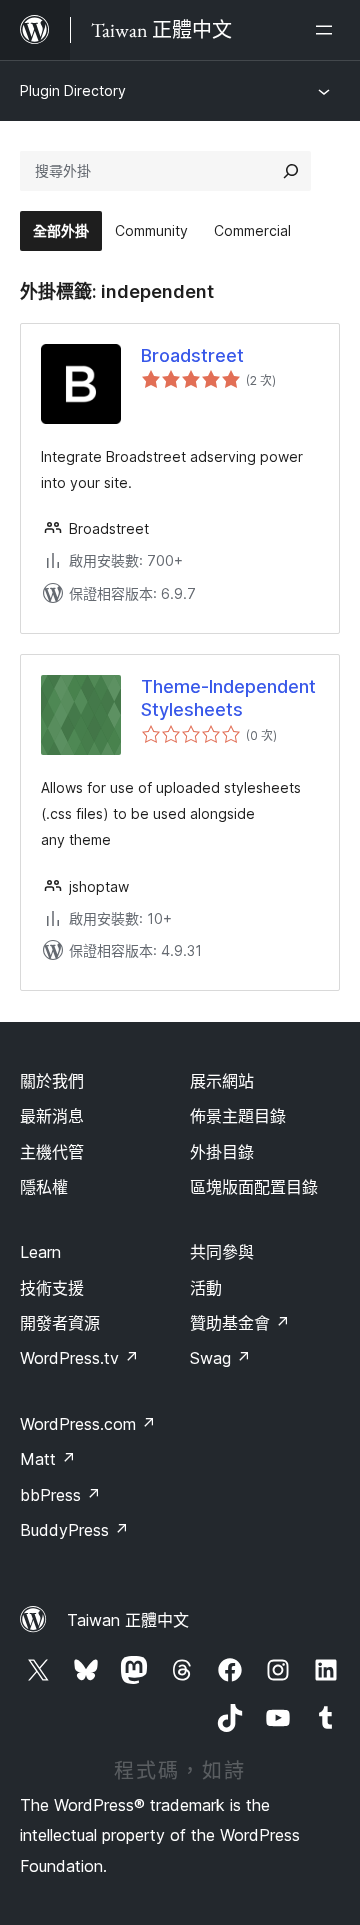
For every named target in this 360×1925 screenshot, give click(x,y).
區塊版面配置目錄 (254, 1187)
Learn (40, 1252)
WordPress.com (88, 1424)
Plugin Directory (73, 90)
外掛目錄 (222, 1152)
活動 (206, 1288)
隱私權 (44, 1187)
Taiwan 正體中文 (128, 1620)
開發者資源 (60, 1323)
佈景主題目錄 (238, 1116)
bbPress (60, 1495)
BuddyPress (74, 1530)
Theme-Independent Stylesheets (228, 698)
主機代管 (52, 1152)
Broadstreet (192, 355)
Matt (48, 1459)
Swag (220, 1358)
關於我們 (52, 1081)
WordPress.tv (79, 1358)
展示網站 (222, 1081)
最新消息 (52, 1116)
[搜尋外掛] (291, 171)
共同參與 (222, 1252)
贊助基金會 (240, 1323)
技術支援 (52, 1288)
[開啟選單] (328, 30)
